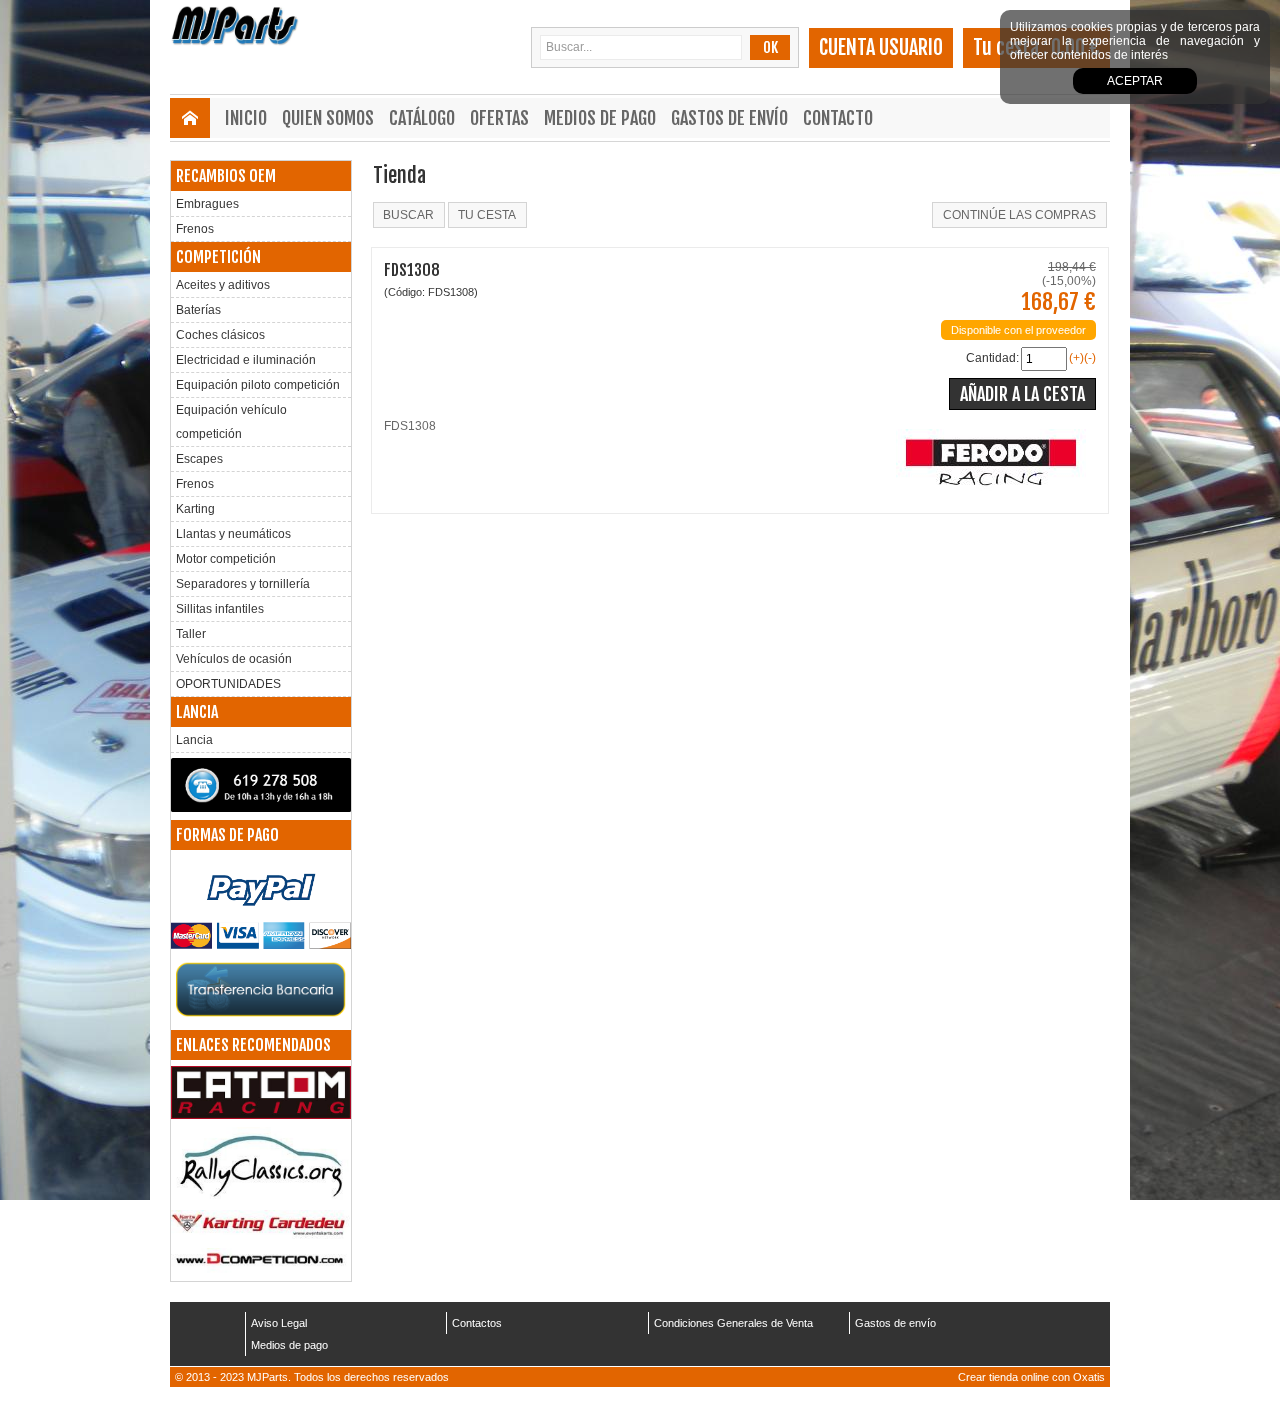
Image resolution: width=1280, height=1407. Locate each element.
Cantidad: (992, 358)
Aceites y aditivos (223, 285)
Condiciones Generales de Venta (733, 1323)
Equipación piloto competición (258, 385)
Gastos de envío (729, 118)
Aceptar (1135, 81)
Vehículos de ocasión (234, 659)
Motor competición (226, 559)
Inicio (246, 118)
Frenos (195, 229)
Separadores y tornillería (243, 584)
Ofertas (499, 118)
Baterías (198, 310)
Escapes (199, 459)
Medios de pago (600, 118)
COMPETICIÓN (218, 257)
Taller (191, 634)
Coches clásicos (220, 335)
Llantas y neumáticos (233, 534)
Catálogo (422, 118)
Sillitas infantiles (220, 609)
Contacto (838, 118)
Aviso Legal (279, 1323)
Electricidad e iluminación (246, 360)
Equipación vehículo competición (231, 422)
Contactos (477, 1323)
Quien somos (328, 118)
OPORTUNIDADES (228, 684)
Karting (195, 509)
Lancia (194, 740)
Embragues (207, 204)
